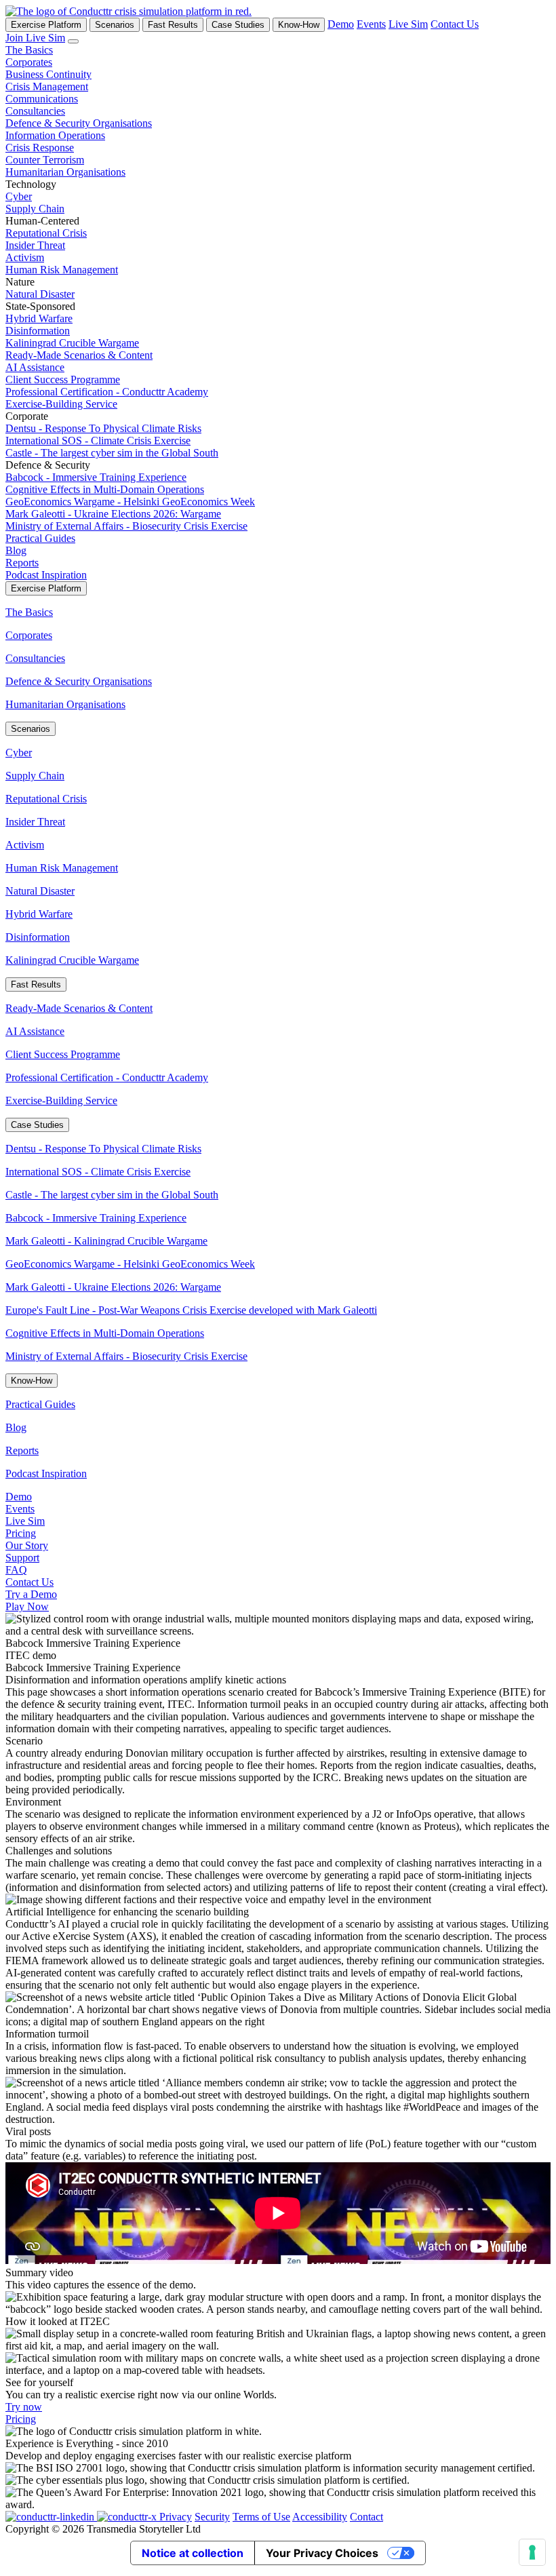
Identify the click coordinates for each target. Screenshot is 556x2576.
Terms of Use (261, 2517)
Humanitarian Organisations (65, 172)
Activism (25, 257)
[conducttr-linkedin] (51, 2517)
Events (371, 24)
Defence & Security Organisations (79, 123)
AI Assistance (35, 367)
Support (22, 1558)
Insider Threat (35, 245)
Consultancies (35, 111)
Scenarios (115, 25)
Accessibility (320, 2517)
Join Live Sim (35, 38)
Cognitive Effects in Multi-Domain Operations (105, 489)
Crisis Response (40, 148)
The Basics (29, 50)
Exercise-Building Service (61, 404)
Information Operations (55, 135)
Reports (22, 563)
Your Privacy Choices (322, 2553)
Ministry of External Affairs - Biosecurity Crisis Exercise (126, 526)
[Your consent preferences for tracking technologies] (532, 2552)
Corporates (29, 62)
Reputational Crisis (46, 233)
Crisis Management (47, 86)
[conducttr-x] (128, 2517)
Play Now (27, 1606)
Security (212, 2517)
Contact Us (455, 24)
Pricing (21, 1533)
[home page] (128, 11)
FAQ (16, 1570)
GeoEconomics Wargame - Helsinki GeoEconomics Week (130, 502)
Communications (42, 99)
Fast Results (173, 25)
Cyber (19, 196)
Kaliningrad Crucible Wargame (72, 343)
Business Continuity (48, 74)
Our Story (27, 1545)
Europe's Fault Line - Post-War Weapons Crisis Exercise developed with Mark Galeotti (191, 1310)
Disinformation (38, 331)
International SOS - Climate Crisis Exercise (98, 441)
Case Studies (238, 25)
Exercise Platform (46, 25)
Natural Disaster (40, 294)
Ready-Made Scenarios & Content (79, 355)
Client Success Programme (63, 379)
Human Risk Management (62, 270)
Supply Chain (35, 209)
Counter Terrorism (45, 160)
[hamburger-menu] (73, 41)
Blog (16, 550)
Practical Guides (40, 538)
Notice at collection (193, 2553)
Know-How (299, 25)
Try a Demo (31, 1594)
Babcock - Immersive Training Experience (96, 477)
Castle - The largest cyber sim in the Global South (112, 453)
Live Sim (408, 24)
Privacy (176, 2517)
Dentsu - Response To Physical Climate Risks (103, 428)
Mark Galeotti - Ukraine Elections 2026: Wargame (113, 514)
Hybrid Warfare (39, 318)
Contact (366, 2517)
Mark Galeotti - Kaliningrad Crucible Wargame (106, 1241)
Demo (341, 24)
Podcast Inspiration (46, 575)
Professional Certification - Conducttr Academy (107, 392)
